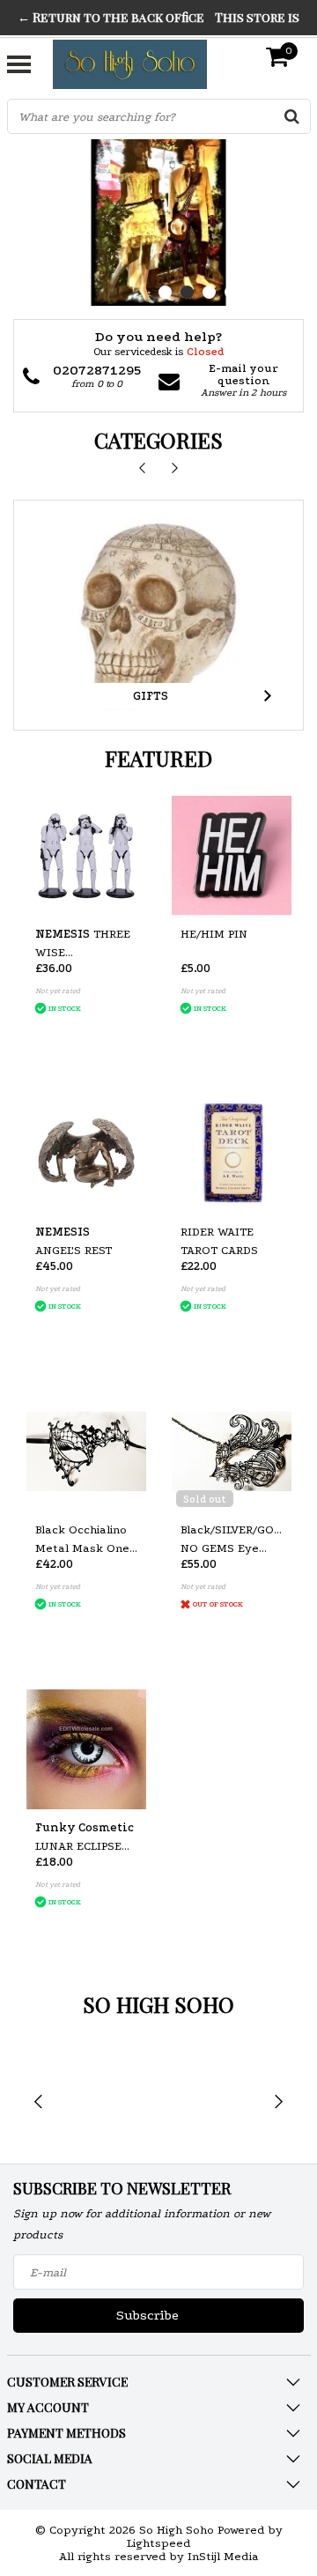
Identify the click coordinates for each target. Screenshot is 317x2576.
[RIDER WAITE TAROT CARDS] (232, 1154)
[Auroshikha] (107, 2102)
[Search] (292, 116)
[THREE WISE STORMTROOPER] (86, 856)
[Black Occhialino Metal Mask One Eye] (86, 1451)
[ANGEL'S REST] (86, 1154)
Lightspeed (159, 2543)
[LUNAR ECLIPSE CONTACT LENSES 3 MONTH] (86, 1749)
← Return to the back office (111, 17)
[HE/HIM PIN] (232, 856)
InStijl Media (223, 2556)
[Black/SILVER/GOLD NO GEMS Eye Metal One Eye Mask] (232, 1451)
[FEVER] (212, 2102)
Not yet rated (58, 991)
